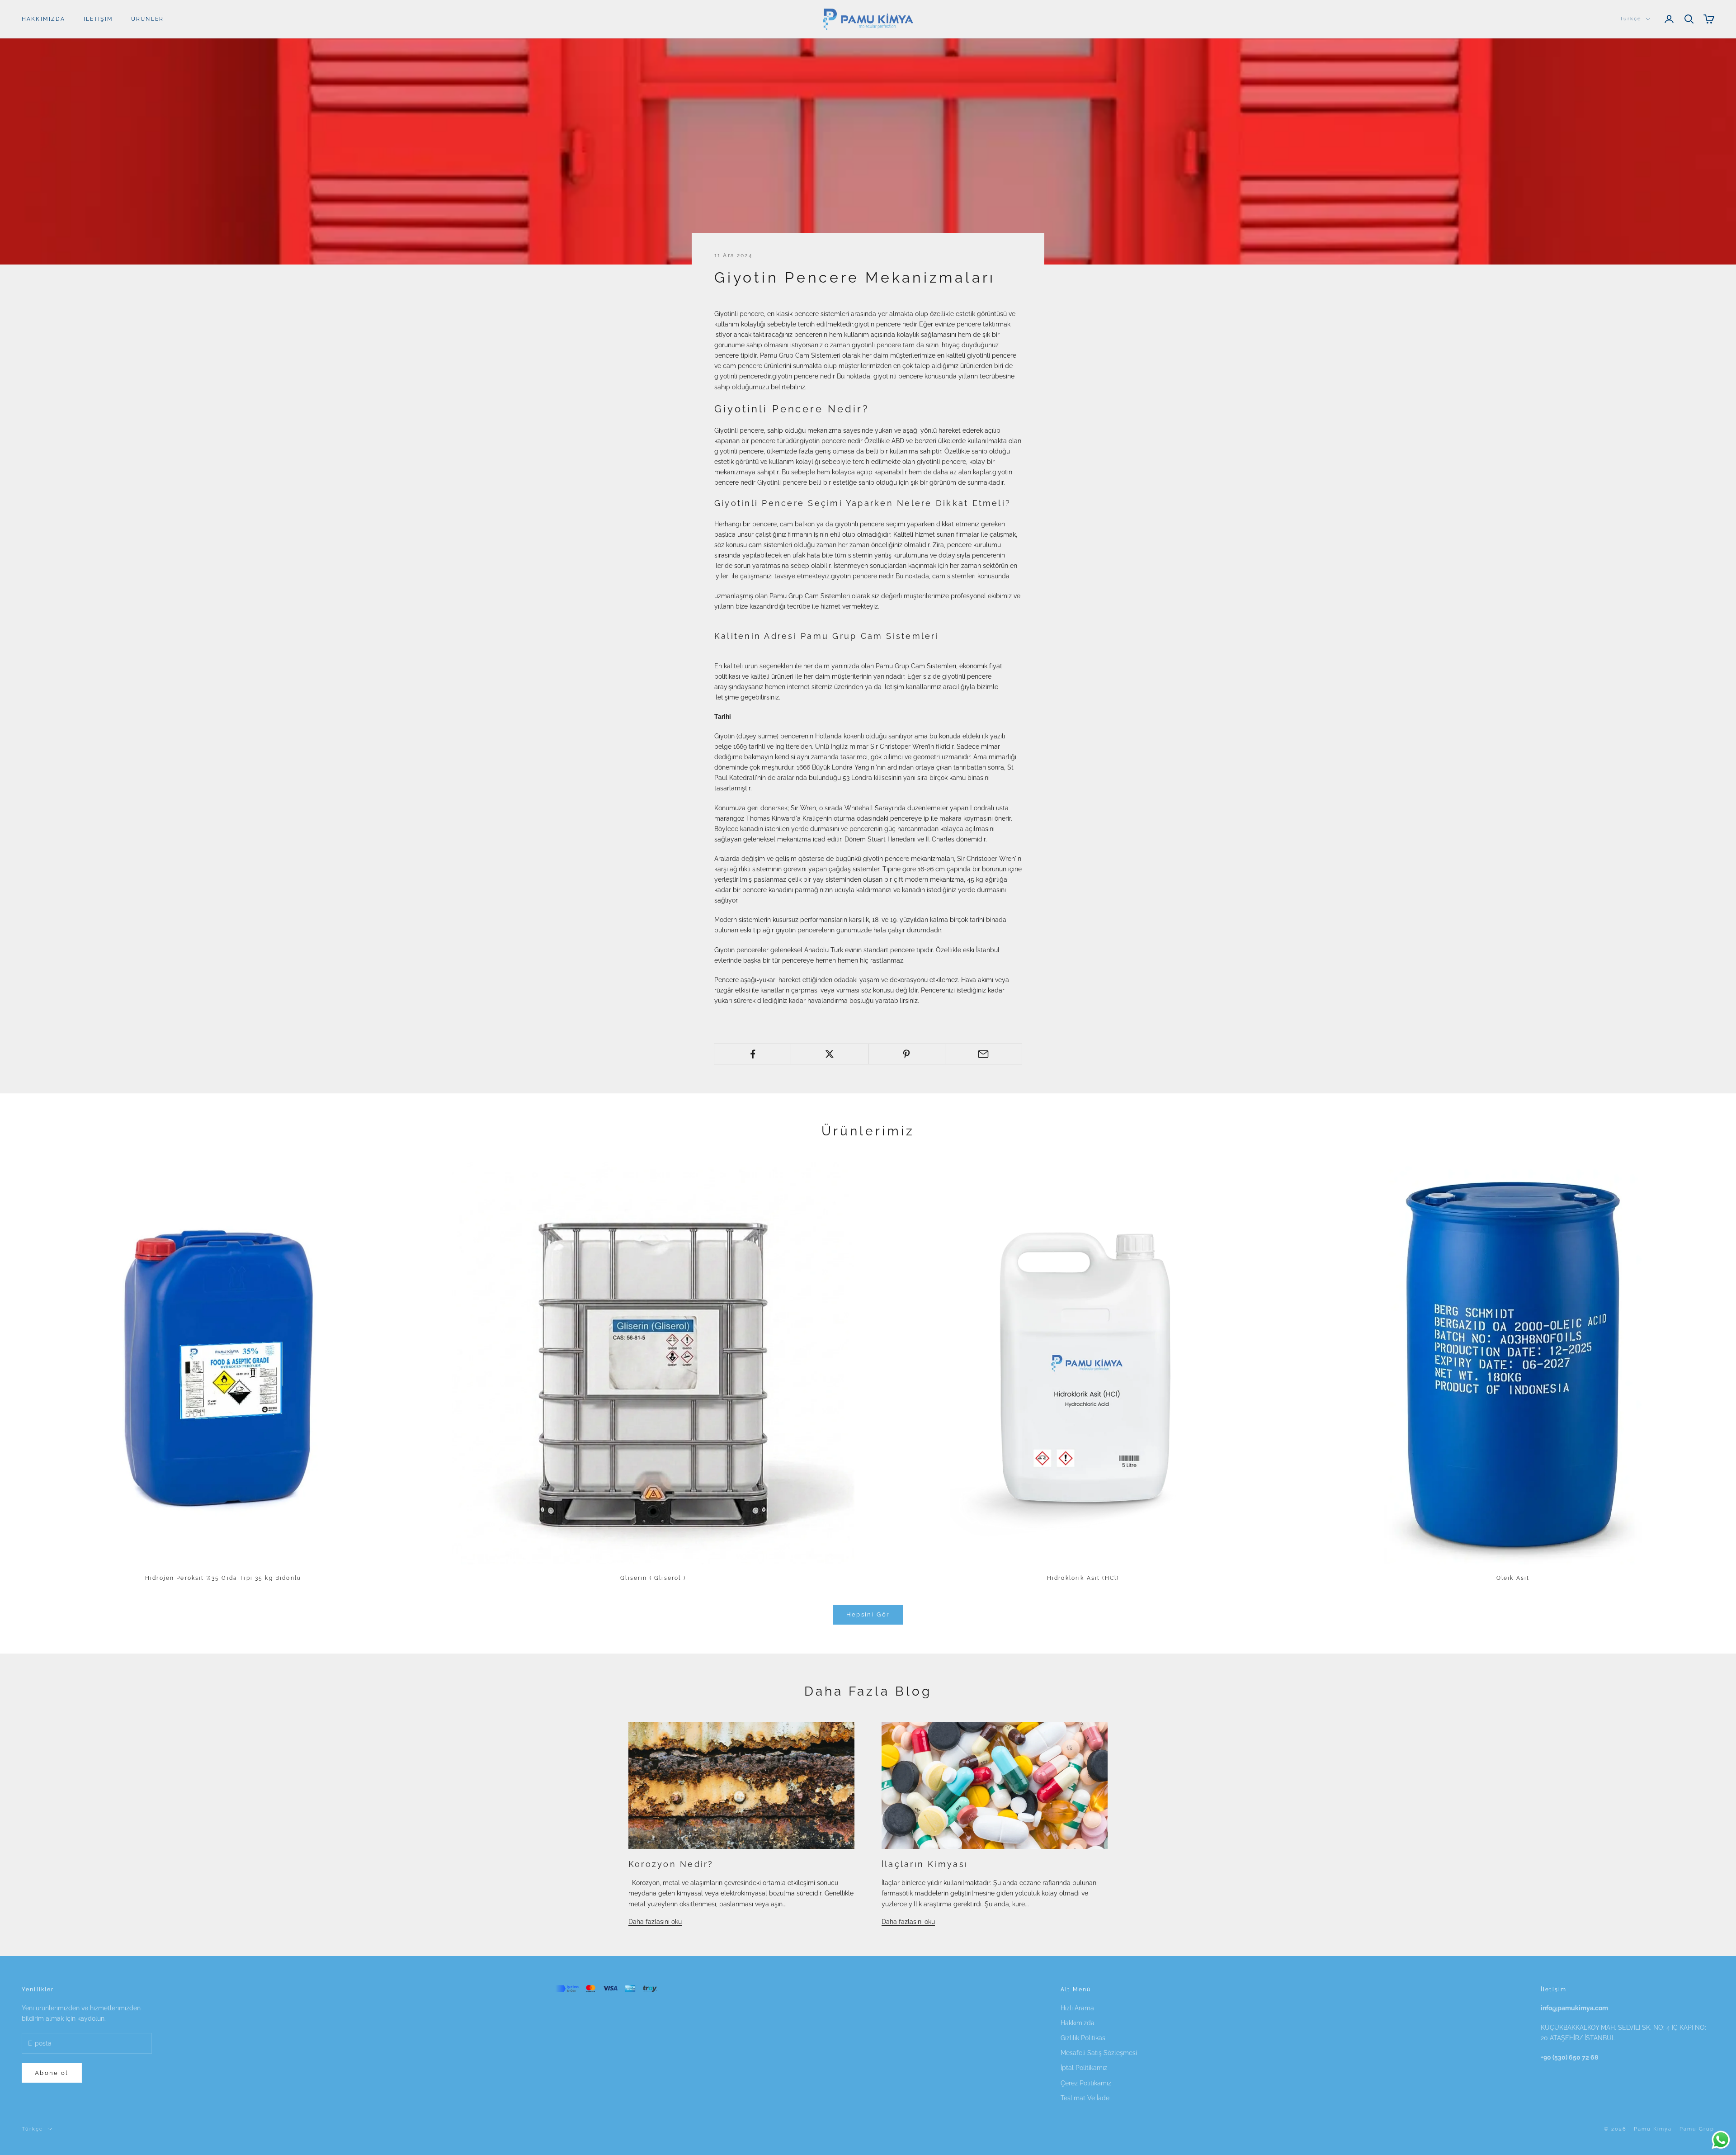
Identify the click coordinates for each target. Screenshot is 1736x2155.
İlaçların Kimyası (925, 1864)
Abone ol (52, 2073)
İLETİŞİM (98, 19)
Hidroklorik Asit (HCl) (1083, 1578)
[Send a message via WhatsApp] (1721, 2140)
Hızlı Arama (1077, 2008)
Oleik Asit (1513, 1578)
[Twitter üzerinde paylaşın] (829, 1054)
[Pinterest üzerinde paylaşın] (907, 1054)
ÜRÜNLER (147, 19)
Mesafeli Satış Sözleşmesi (1099, 2053)
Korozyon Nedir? (671, 1864)
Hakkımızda (1078, 2023)
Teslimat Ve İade (1085, 2098)
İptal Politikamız (1084, 2068)
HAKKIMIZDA (44, 19)
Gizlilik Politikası (1084, 2038)
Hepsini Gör (868, 1614)
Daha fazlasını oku (655, 1922)
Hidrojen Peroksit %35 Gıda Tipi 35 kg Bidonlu (223, 1578)
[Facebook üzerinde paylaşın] (752, 1054)
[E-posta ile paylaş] (984, 1054)
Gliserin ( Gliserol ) (653, 1578)
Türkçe (1630, 19)
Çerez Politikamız (1086, 2083)
